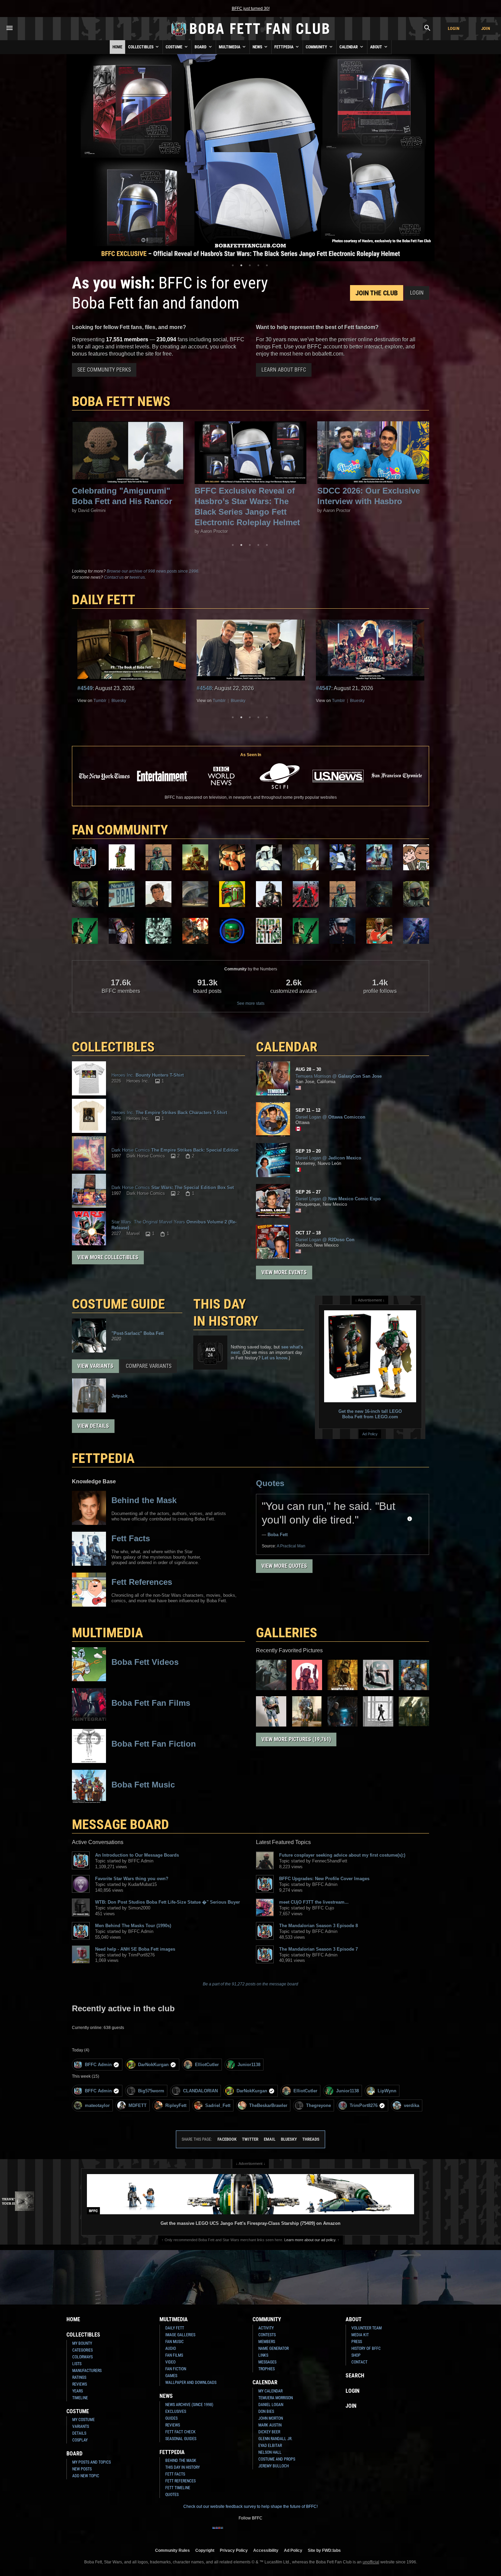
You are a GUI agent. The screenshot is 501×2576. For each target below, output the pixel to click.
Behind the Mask (181, 2461)
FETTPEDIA (103, 1458)
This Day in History (226, 1313)
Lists (77, 2364)
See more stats (251, 1003)
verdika (412, 2105)
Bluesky (119, 701)
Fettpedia (284, 47)
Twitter (250, 2139)
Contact (359, 2362)
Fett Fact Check (180, 2432)
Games (171, 2376)
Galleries (287, 1633)
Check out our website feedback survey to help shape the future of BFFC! (250, 2507)
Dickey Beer (269, 2432)
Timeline (80, 2398)
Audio (171, 2348)
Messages (267, 2362)
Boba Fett (278, 1535)
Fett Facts (175, 2474)
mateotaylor (97, 2105)
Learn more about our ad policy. (310, 2240)
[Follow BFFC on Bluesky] (283, 2532)
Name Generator (274, 2348)
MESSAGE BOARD (120, 1824)
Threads (311, 2139)
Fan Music (174, 2342)
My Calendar (270, 2391)
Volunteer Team (367, 2328)
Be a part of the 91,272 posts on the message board (250, 1984)
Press (357, 2342)
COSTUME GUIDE (118, 1304)
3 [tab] (250, 265)
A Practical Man (291, 1546)
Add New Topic (86, 2476)
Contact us (114, 577)
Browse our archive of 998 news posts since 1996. (153, 571)
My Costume (83, 2420)
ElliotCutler (207, 2065)
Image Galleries (180, 2335)
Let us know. (275, 1358)
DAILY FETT (104, 600)
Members (267, 2342)
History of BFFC (366, 2348)
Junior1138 (249, 2065)
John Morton (271, 2418)
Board (201, 47)
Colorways (82, 2357)
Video (170, 2362)
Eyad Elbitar (270, 2446)
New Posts (82, 2469)
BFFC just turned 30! (251, 9)
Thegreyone (318, 2105)
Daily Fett (175, 2328)
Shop (356, 2355)
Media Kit (360, 2335)
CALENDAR (287, 1047)
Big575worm (151, 2091)
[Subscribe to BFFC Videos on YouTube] (261, 2532)
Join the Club (377, 293)
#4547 (204, 688)
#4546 (324, 688)
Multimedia (230, 47)
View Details (93, 1426)
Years (78, 2391)
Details (79, 2433)
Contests (267, 2335)
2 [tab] (241, 265)
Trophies (267, 2369)
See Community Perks (104, 370)
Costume (174, 47)
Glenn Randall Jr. (275, 2439)
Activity (266, 2328)
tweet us (137, 577)
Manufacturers (87, 2371)
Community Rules (172, 2550)
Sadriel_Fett (218, 2105)
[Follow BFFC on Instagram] (229, 2532)
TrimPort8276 (364, 2105)
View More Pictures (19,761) (296, 1739)
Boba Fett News (121, 401)
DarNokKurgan (153, 2065)
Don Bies (266, 2411)
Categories (82, 2350)
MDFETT (138, 2105)
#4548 (85, 688)
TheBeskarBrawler (268, 2105)
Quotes (270, 1483)
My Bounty (82, 2343)
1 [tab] (233, 265)
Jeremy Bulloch (274, 2466)
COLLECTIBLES (113, 1047)
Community (317, 47)
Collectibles (141, 47)
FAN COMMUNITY (120, 830)
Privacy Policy (234, 2550)
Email (270, 2139)
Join (486, 28)
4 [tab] (258, 265)
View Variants (95, 1366)
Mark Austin (270, 2425)
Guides (171, 2418)
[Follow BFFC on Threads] (272, 2532)
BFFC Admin (98, 2065)
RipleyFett (176, 2105)
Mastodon (359, 701)
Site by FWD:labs (324, 2550)
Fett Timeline (178, 2488)
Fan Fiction (176, 2369)
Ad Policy (370, 1434)
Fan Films (174, 2355)
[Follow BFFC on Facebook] (218, 2532)
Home (117, 47)
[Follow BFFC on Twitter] (240, 2532)
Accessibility (266, 2550)
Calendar (349, 47)
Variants (81, 2426)
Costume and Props (277, 2459)
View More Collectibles (108, 1257)
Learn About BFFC (284, 370)
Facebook (227, 2139)
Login (454, 28)
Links (263, 2355)
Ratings (79, 2377)
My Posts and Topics (92, 2462)
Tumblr (100, 701)
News (258, 47)
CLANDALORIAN (200, 2091)
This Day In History (183, 2467)
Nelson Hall (270, 2452)
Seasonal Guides (181, 2439)
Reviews (80, 2384)
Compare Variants (149, 1366)
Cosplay (80, 2440)
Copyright (205, 2550)
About (377, 47)
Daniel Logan (271, 2405)
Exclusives (176, 2411)
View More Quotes (284, 1566)
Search (355, 2376)
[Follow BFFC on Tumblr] (250, 2532)
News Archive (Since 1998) (189, 2405)
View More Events (284, 1272)
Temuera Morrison (276, 2398)
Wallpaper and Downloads (191, 2383)
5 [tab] (267, 265)
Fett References (180, 2481)
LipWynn (387, 2091)
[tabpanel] (250, 158)
